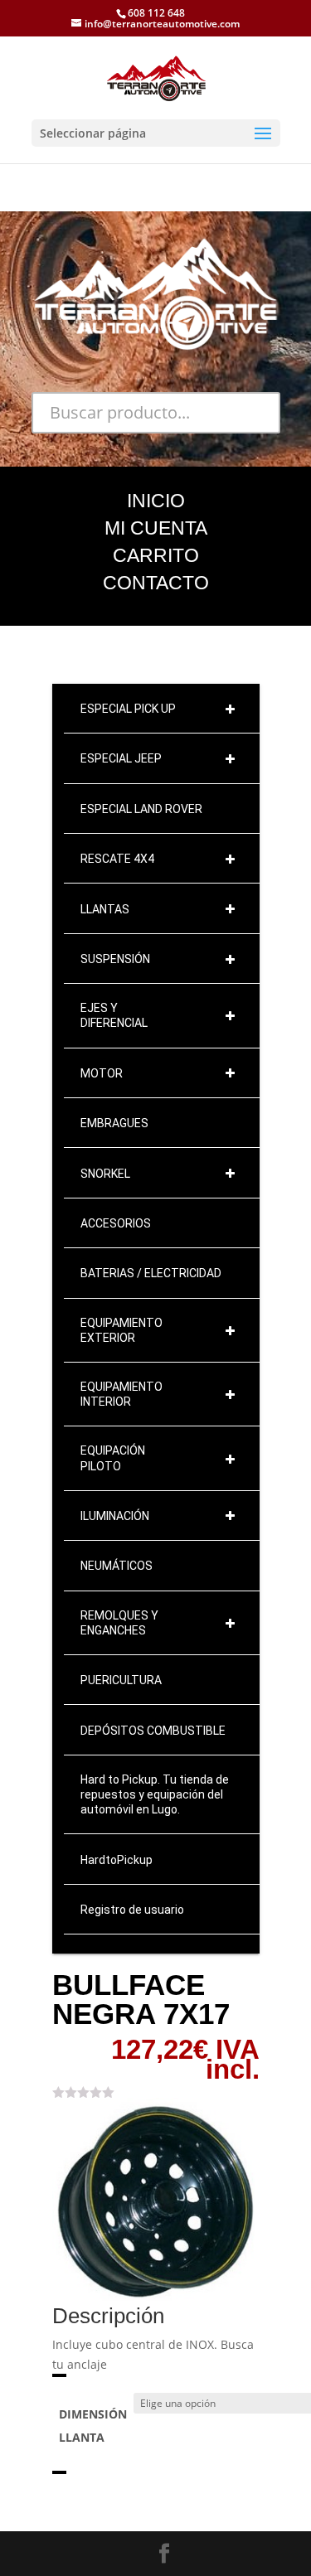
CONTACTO (156, 583)
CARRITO (156, 555)
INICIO (156, 501)
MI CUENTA (156, 528)
